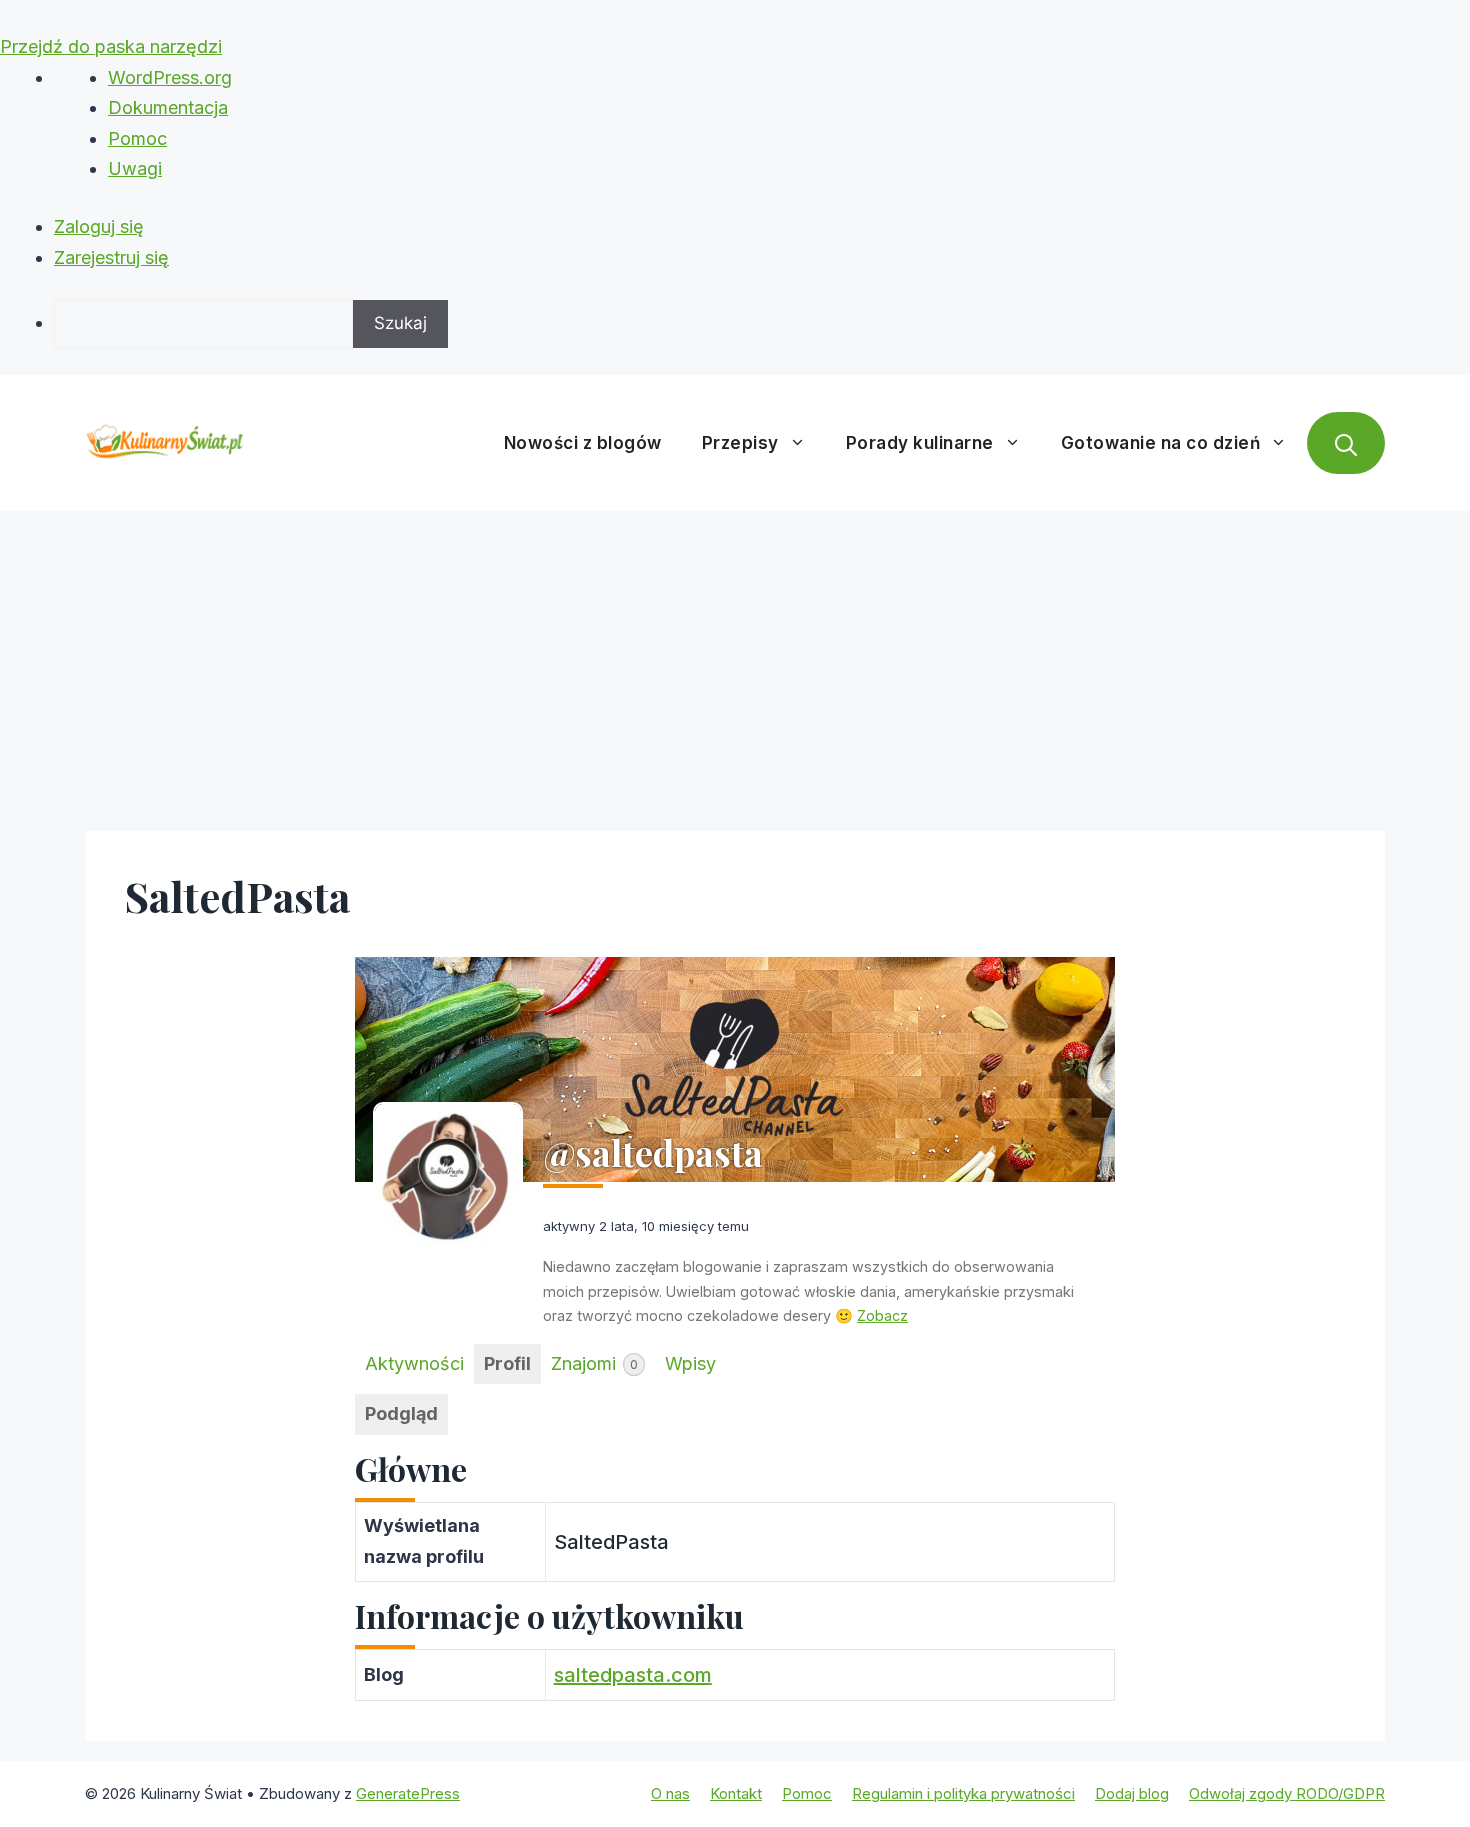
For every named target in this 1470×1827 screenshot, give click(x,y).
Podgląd (401, 1413)
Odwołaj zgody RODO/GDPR (1287, 1793)
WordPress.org (170, 77)
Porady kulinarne (920, 443)
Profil (507, 1363)
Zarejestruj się (111, 257)
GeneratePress (408, 1793)
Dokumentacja (168, 107)
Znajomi (594, 1363)
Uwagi (135, 168)
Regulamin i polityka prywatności (963, 1793)
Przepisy (740, 443)
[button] (1346, 443)
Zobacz (882, 1315)
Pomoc (137, 138)
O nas (670, 1793)
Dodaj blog (1132, 1793)
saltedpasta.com (633, 1675)
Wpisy (690, 1363)
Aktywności (414, 1363)
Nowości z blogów (583, 443)
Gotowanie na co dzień (1161, 443)
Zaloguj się (99, 226)
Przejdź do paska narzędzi (111, 46)
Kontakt (736, 1793)
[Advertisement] (735, 661)
